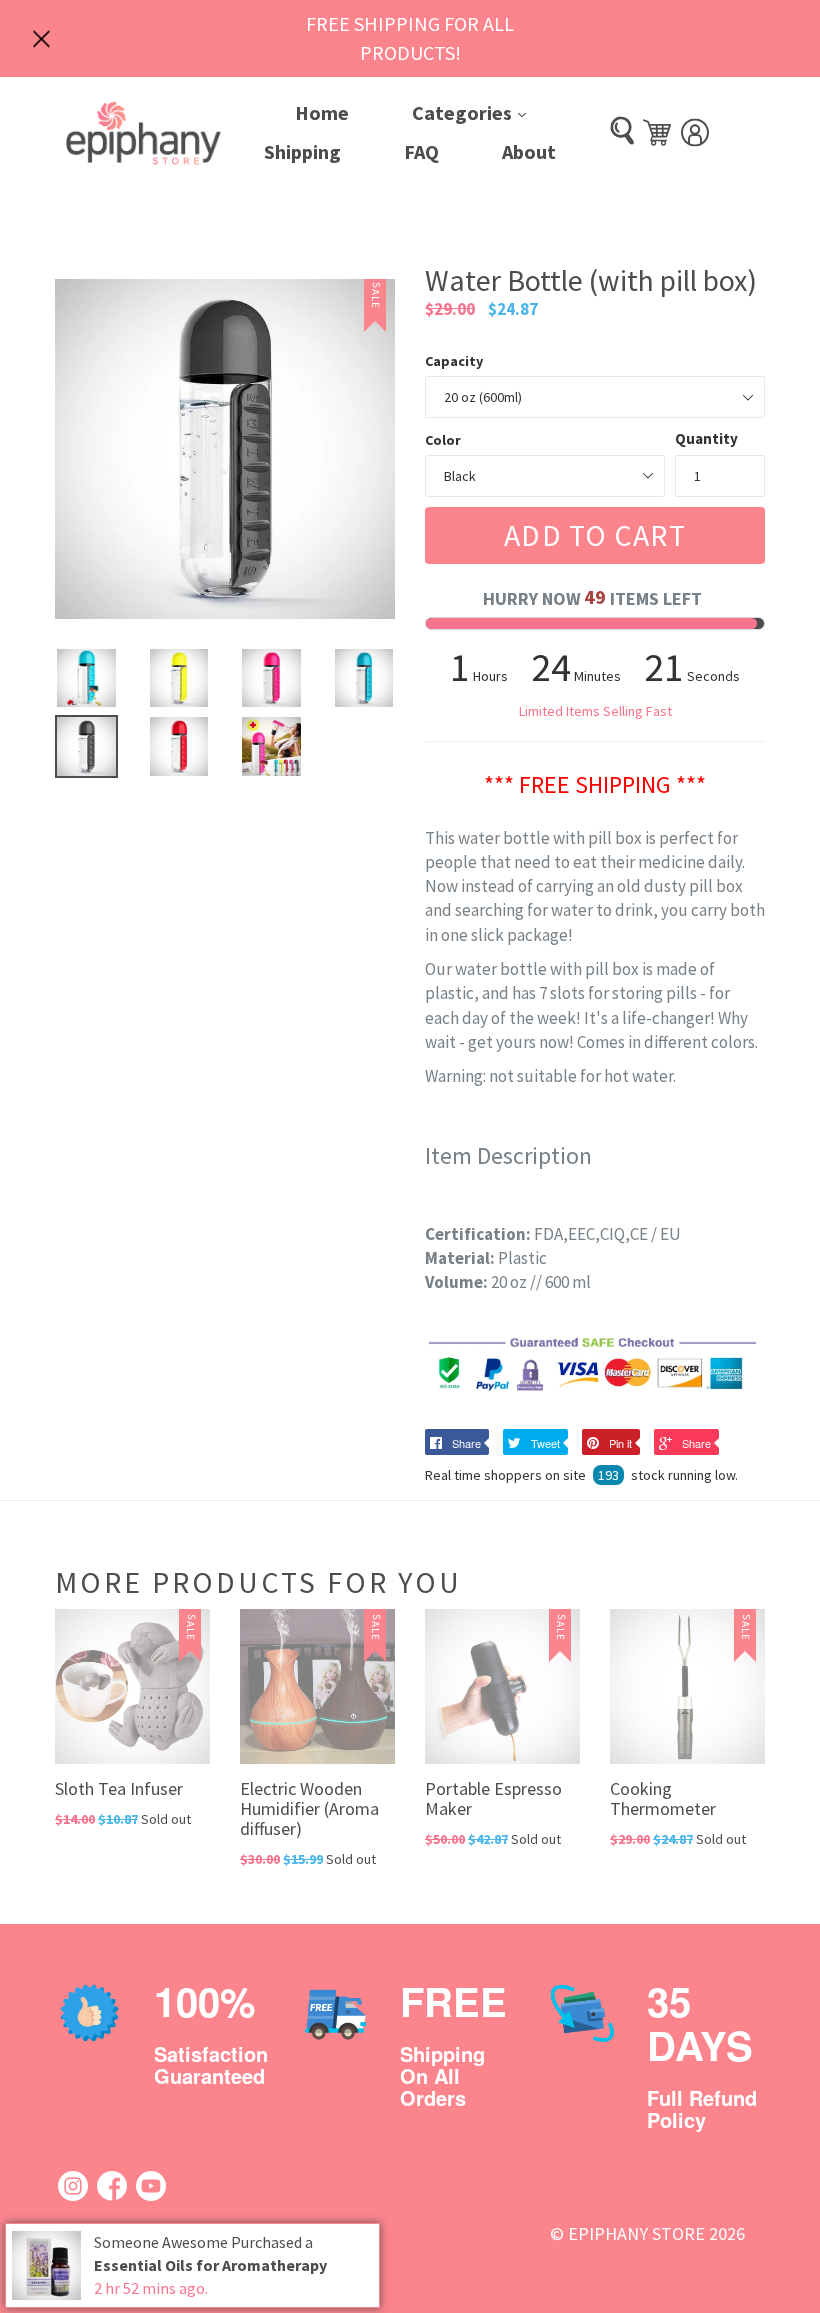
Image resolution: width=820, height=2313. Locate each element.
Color (443, 440)
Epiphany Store (636, 2233)
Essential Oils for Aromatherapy (210, 2265)
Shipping (302, 151)
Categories (484, 112)
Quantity (706, 438)
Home (322, 112)
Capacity (454, 361)
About (529, 151)
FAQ (421, 151)
